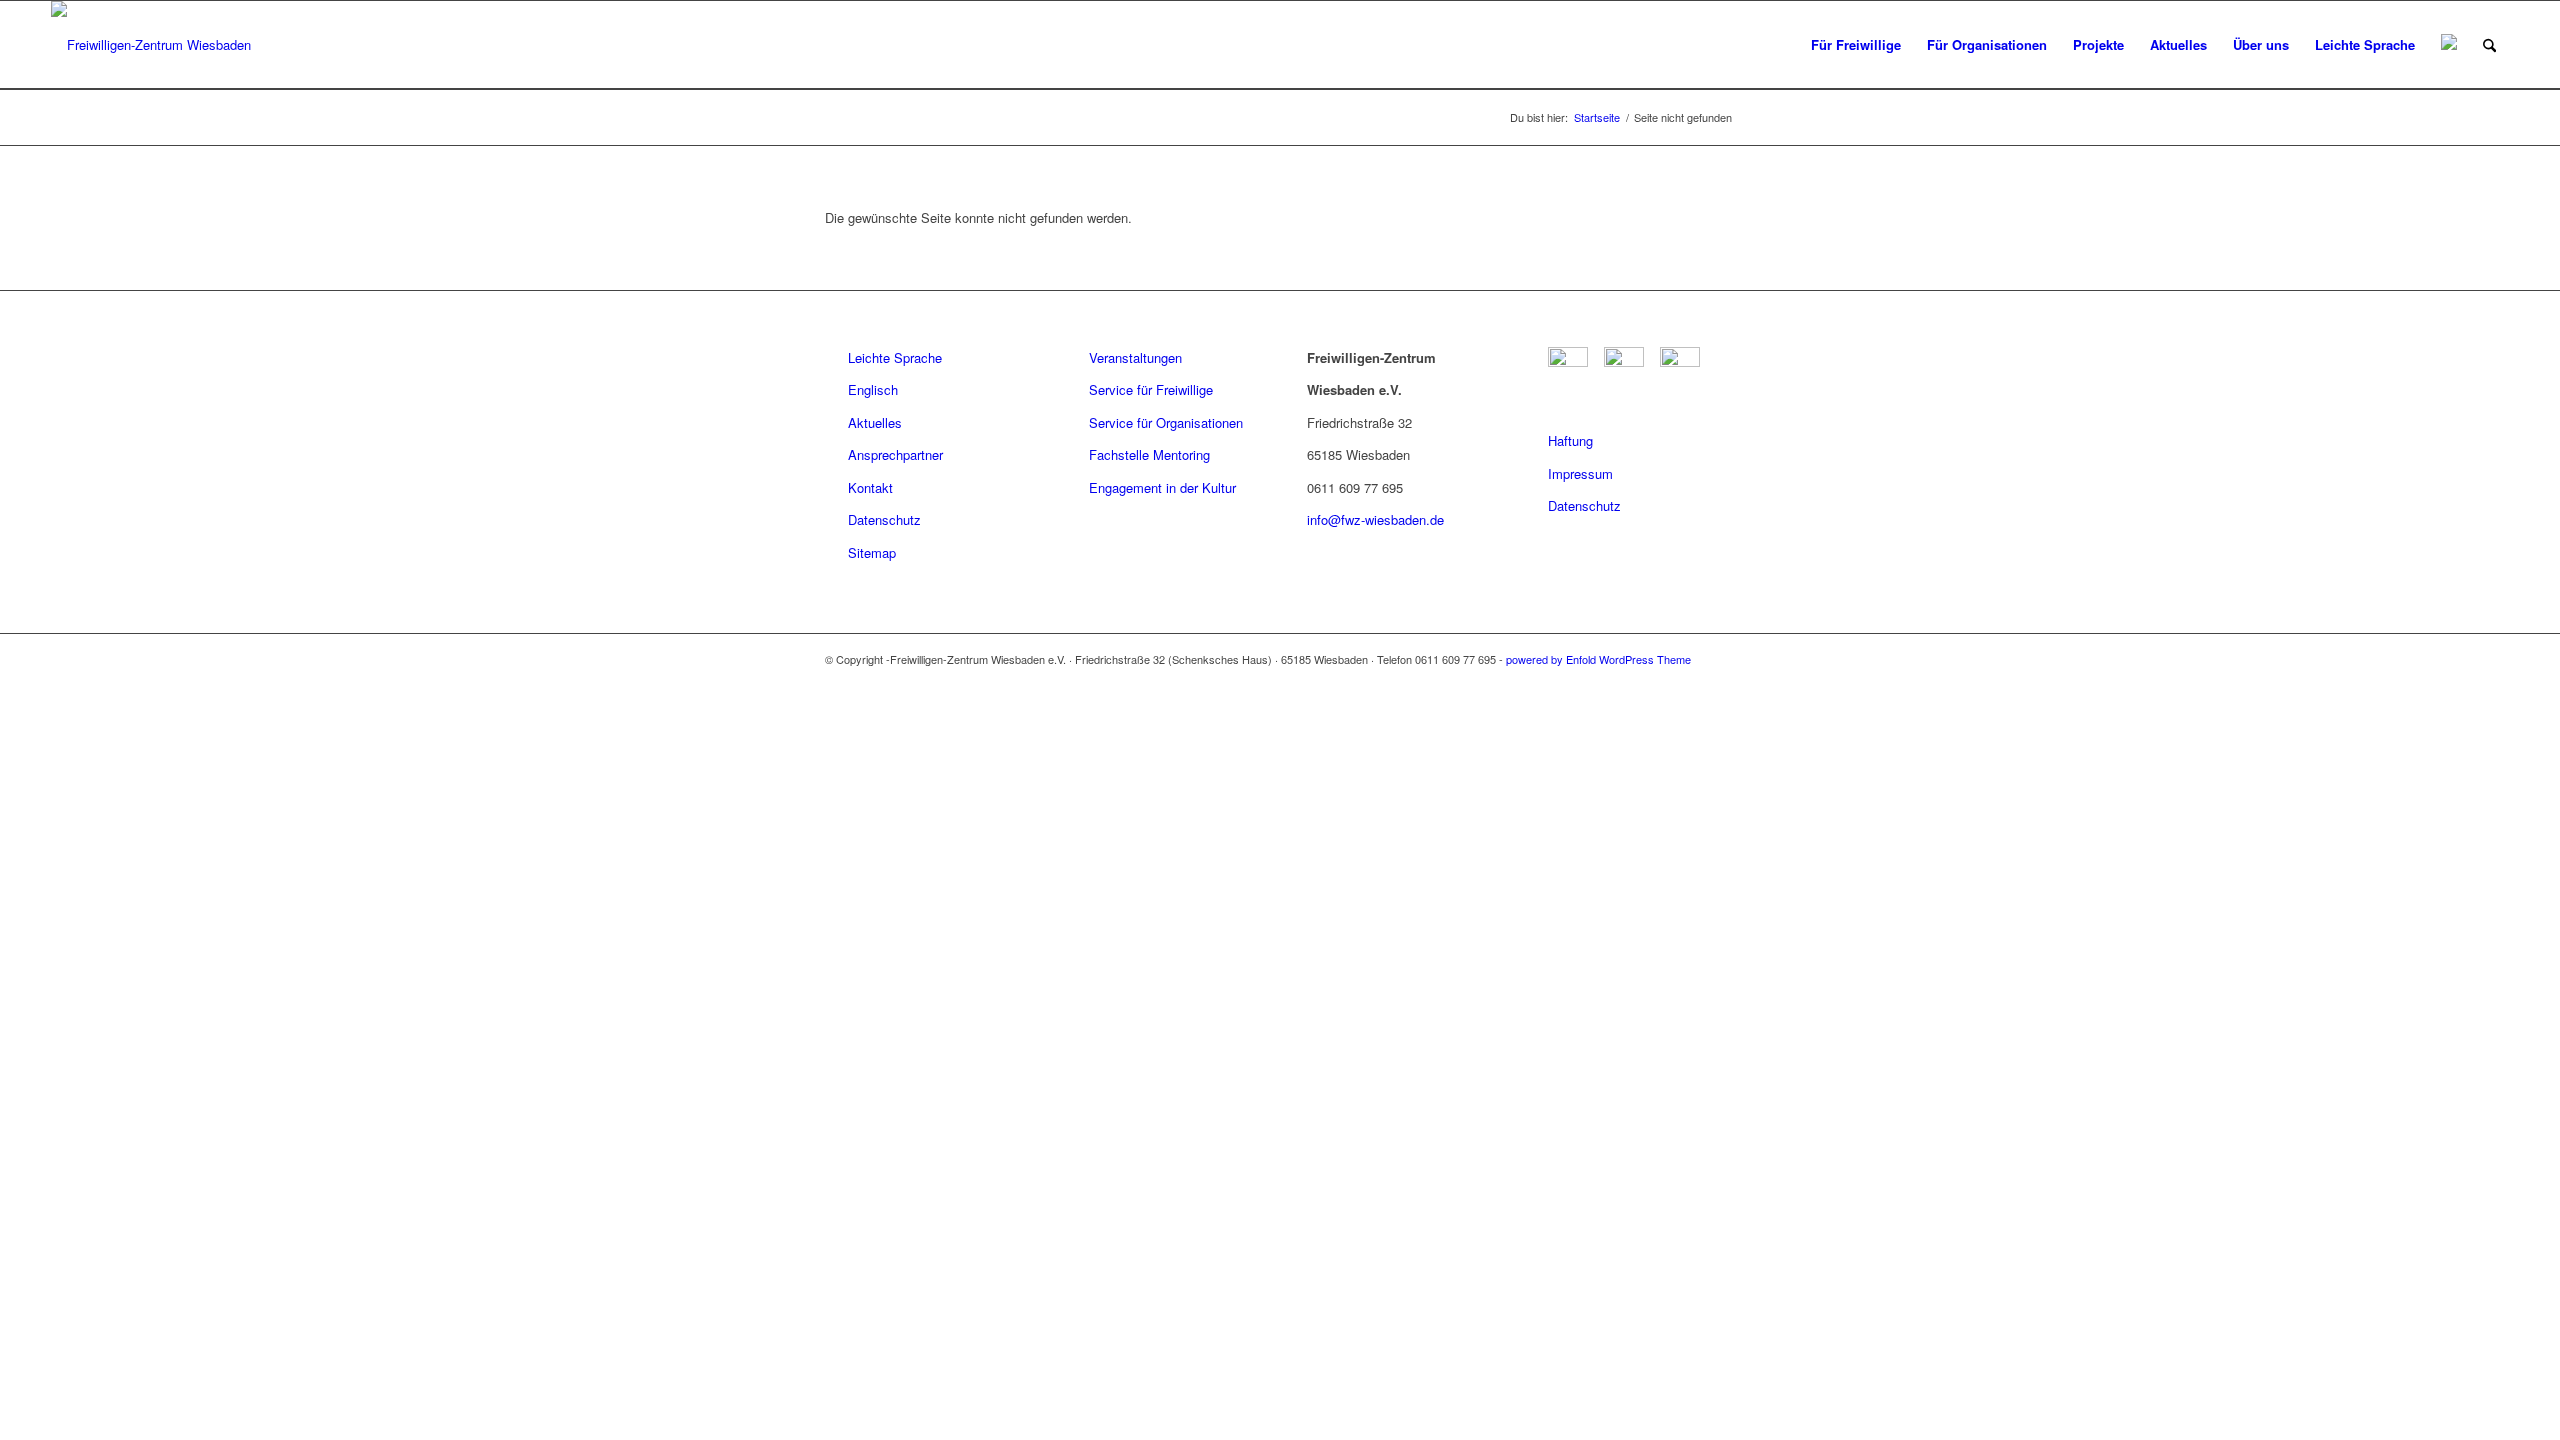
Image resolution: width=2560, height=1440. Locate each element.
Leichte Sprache (895, 357)
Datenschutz (884, 519)
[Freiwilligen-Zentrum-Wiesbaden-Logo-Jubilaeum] (151, 45)
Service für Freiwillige (1151, 389)
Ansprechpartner (895, 454)
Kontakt (870, 487)
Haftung (1570, 440)
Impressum (1580, 473)
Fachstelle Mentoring (1149, 454)
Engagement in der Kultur (1162, 487)
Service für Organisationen (1166, 422)
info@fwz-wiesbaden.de (1375, 519)
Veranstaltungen (1135, 357)
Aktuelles (875, 422)
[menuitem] (1856, 45)
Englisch (873, 389)
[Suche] (2489, 45)
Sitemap (872, 552)
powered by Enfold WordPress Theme (1598, 659)
